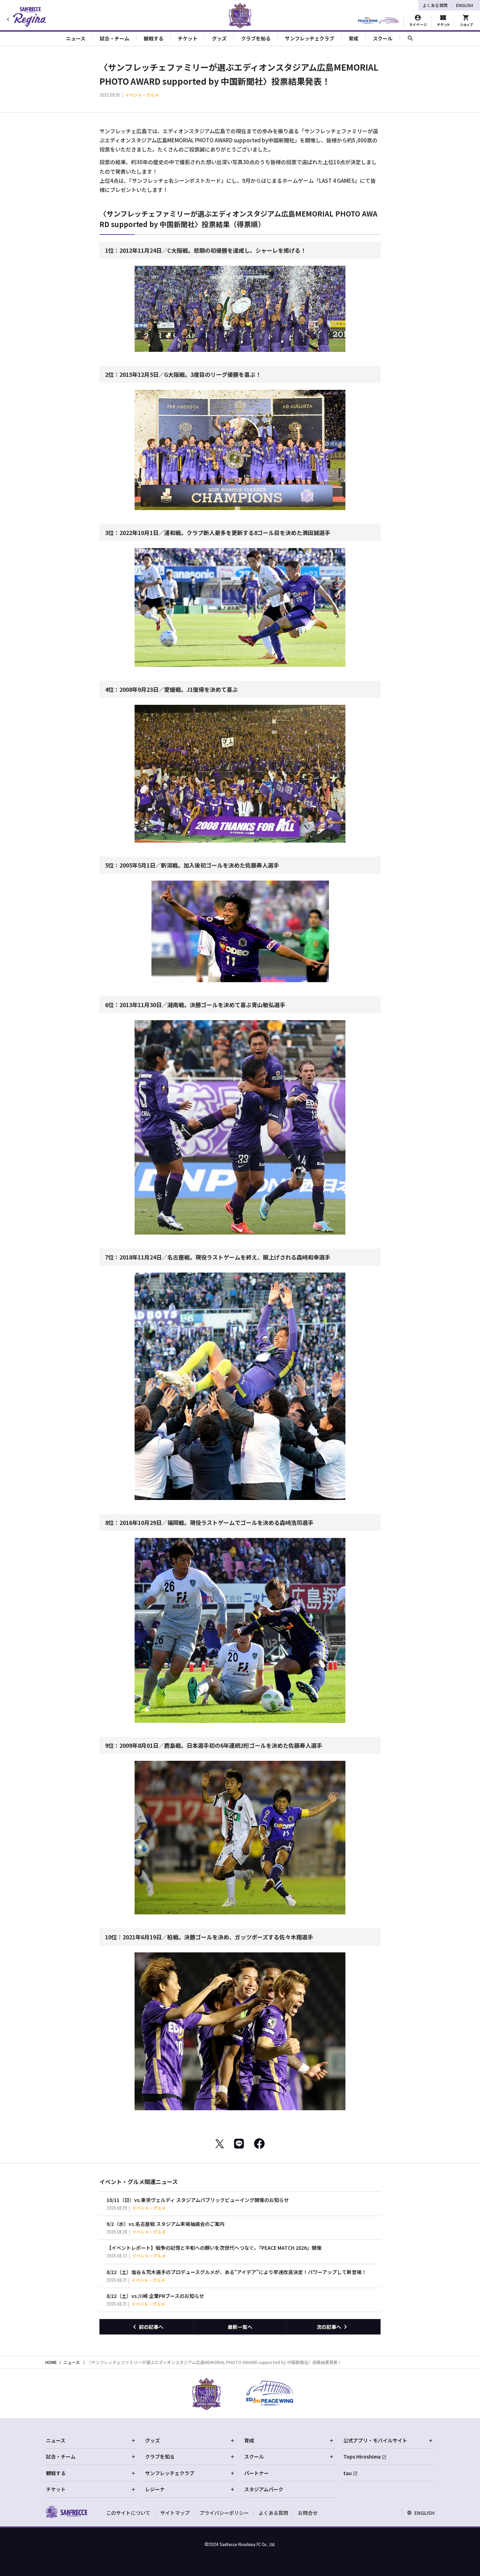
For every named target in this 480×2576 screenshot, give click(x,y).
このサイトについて (128, 2513)
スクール (254, 2456)
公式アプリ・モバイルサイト (375, 2440)
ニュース (72, 2362)
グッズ (153, 2440)
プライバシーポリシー (224, 2513)
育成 (249, 2440)
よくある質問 (435, 5)
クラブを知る (160, 2456)
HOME (51, 2362)
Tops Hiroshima (362, 2456)
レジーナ (155, 2489)
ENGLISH (465, 5)
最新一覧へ (240, 2327)
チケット (56, 2489)
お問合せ (308, 2513)
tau (348, 2473)
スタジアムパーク (264, 2489)
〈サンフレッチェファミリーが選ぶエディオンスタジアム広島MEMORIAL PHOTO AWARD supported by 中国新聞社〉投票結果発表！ (215, 2362)
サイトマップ (175, 2513)
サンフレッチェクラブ (170, 2473)
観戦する (56, 2473)
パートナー (257, 2473)
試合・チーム (61, 2456)
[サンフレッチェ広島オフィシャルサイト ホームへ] (66, 2512)
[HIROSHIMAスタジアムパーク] (379, 21)
